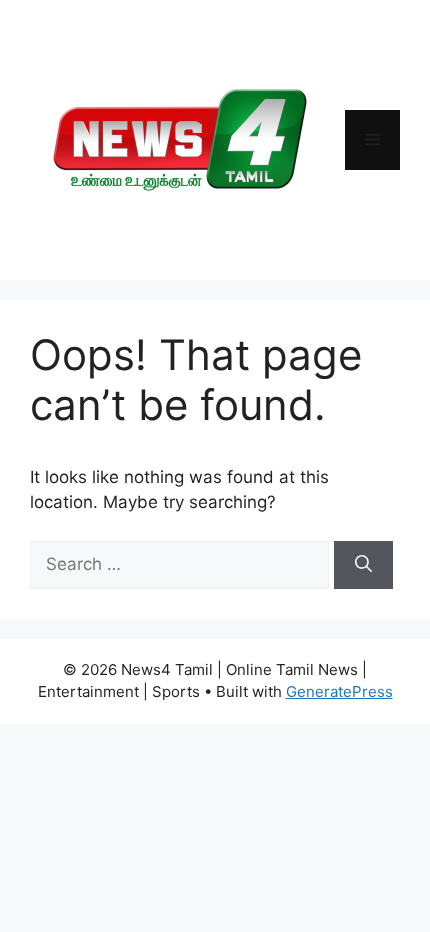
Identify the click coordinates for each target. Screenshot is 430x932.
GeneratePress (339, 691)
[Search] (363, 565)
